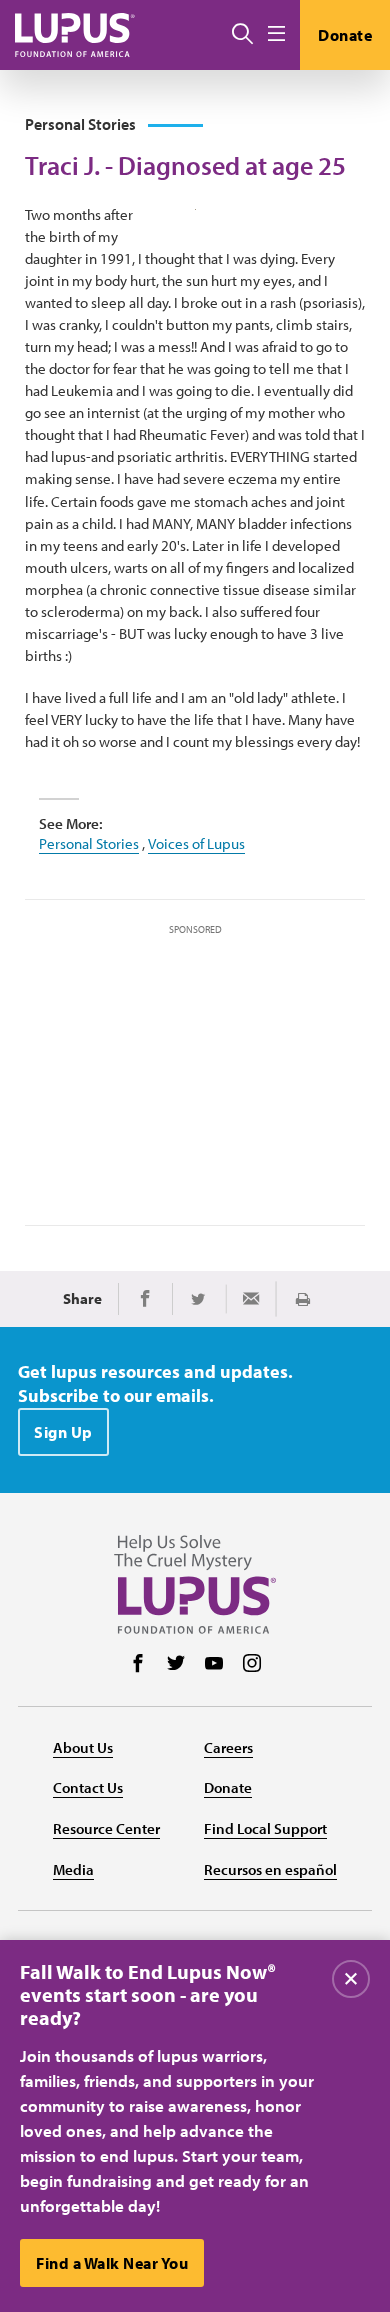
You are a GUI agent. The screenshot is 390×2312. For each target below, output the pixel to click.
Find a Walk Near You (112, 2263)
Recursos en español (270, 1869)
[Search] (242, 35)
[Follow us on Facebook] (138, 1665)
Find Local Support (265, 1828)
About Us (83, 1747)
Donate (345, 35)
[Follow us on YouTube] (214, 1665)
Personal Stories (89, 843)
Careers (228, 1747)
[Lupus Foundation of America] (75, 34)
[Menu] (276, 34)
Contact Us (88, 1787)
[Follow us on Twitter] (176, 1665)
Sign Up (63, 1432)
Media (73, 1869)
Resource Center (106, 1828)
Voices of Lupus (196, 843)
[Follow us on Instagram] (252, 1665)
